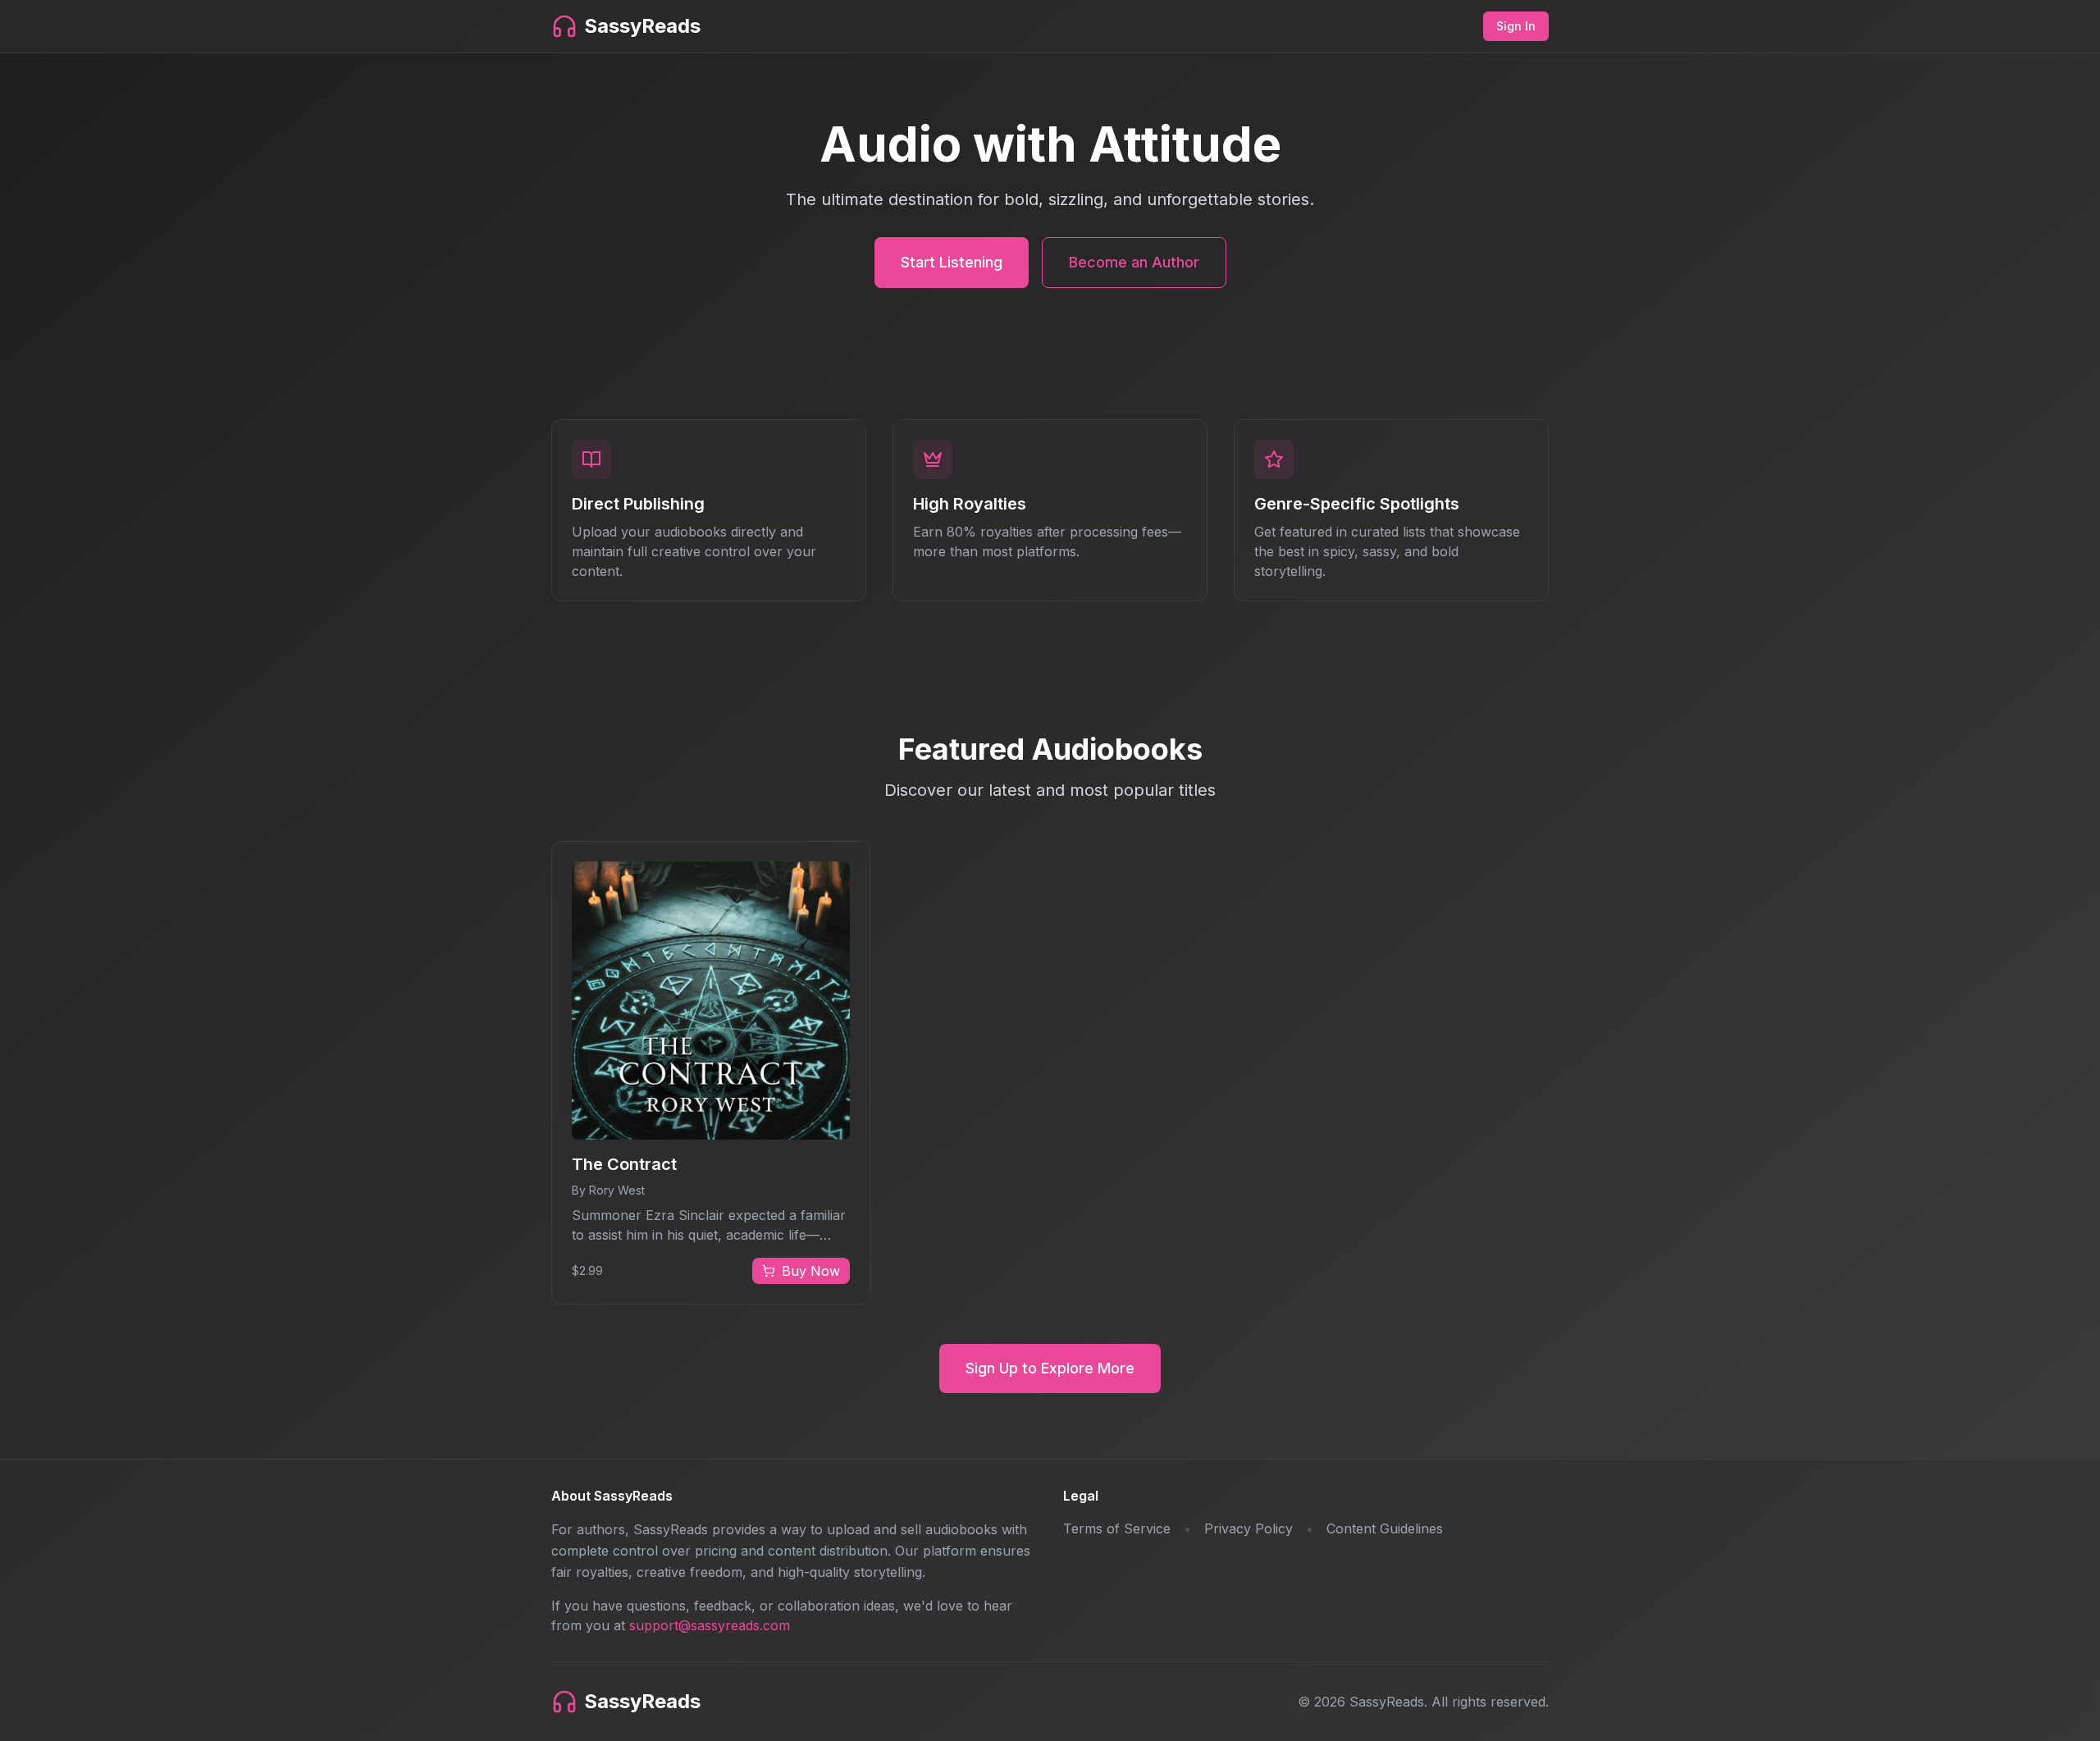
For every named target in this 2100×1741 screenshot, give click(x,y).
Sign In (1516, 26)
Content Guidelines (1385, 1529)
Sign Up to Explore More (1050, 1368)
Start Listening (952, 262)
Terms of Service (1117, 1529)
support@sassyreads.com (710, 1625)
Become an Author (1134, 262)
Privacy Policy (1249, 1529)
